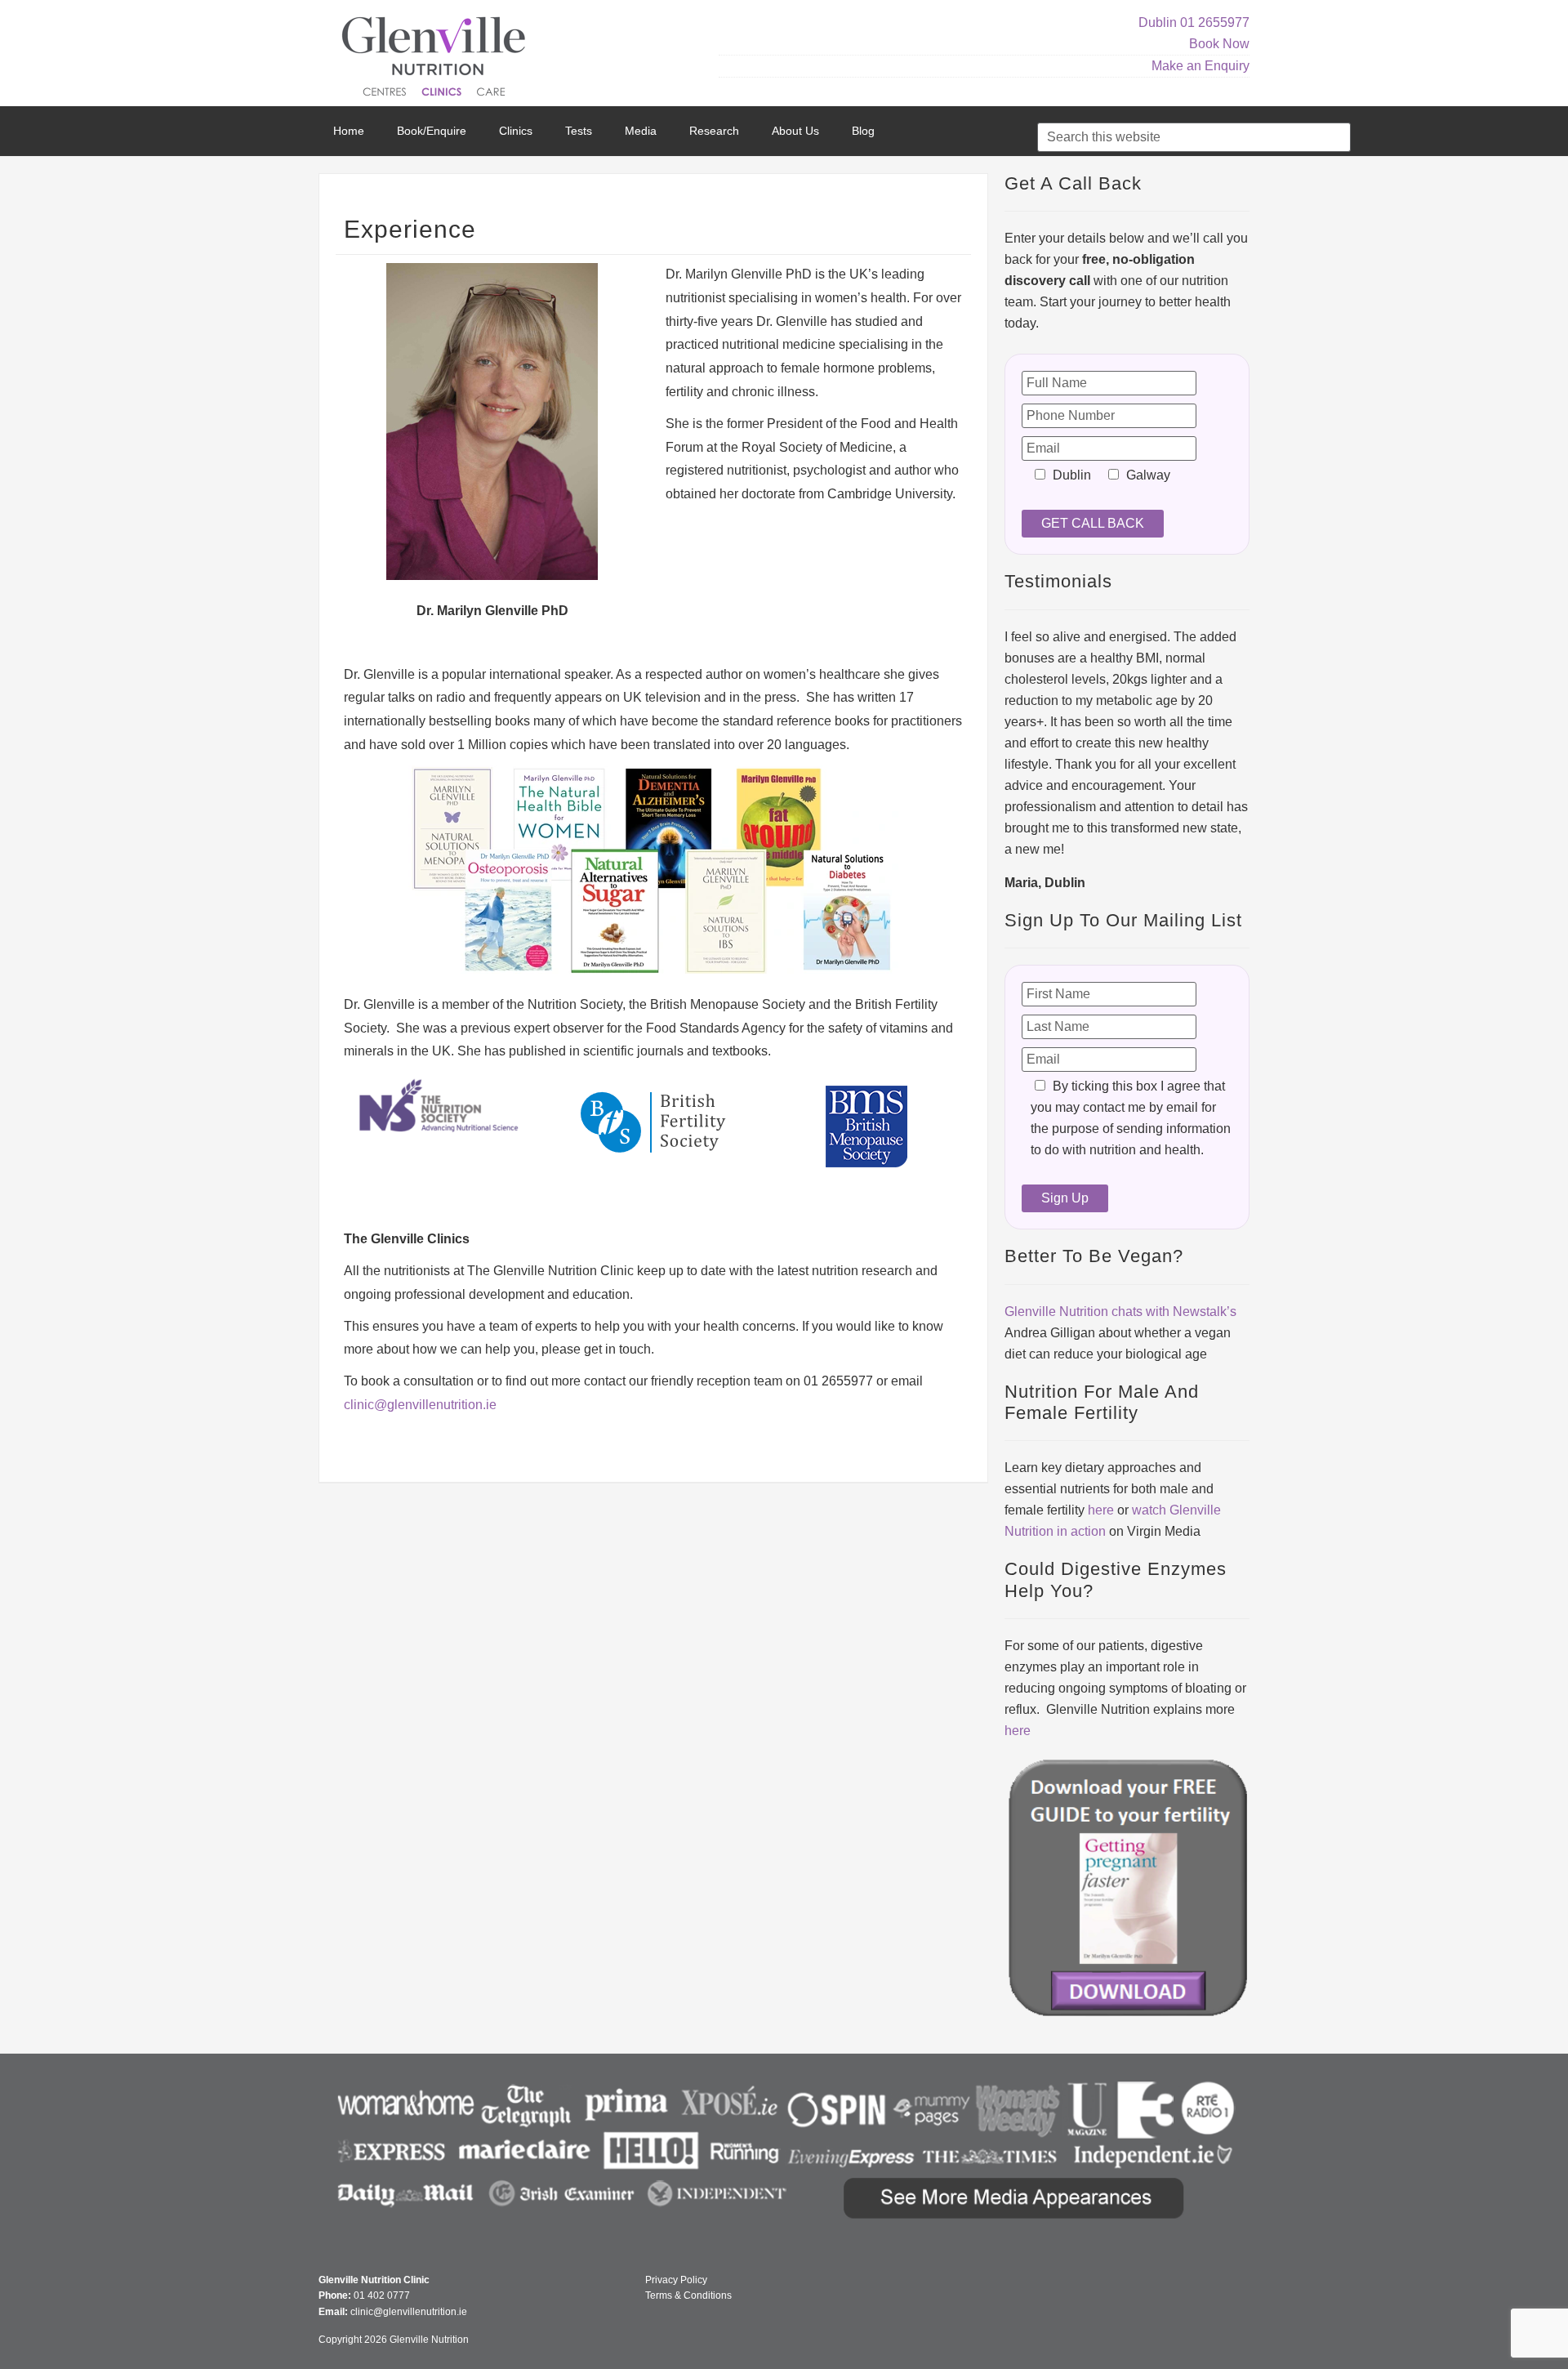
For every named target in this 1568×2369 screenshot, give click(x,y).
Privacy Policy (676, 2280)
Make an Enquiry (1200, 66)
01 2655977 (1215, 22)
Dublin (1158, 22)
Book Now (1219, 44)
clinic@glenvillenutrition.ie (420, 1405)
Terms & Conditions (688, 2295)
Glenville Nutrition (436, 59)
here (1101, 1510)
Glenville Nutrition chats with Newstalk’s (1120, 1312)
